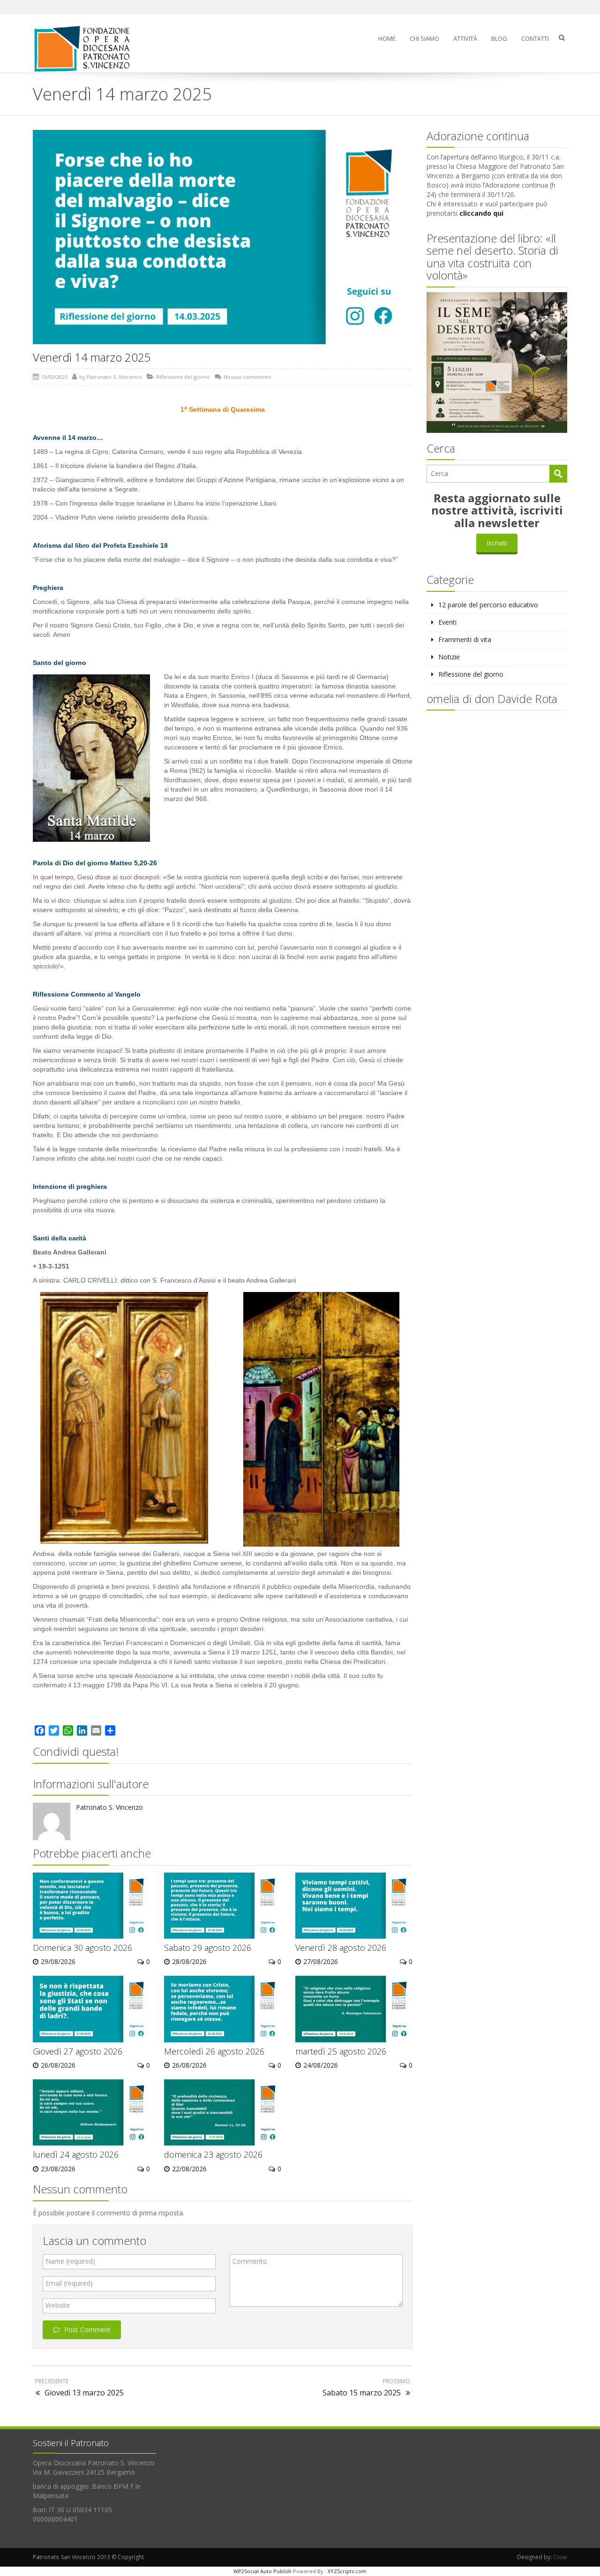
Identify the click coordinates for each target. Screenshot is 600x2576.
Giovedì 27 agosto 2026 (78, 2051)
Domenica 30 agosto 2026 (82, 1948)
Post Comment (87, 2330)
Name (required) (70, 2261)
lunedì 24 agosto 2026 (76, 2154)
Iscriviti (497, 543)
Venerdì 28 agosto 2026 (341, 1948)
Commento (250, 2261)
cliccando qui (481, 213)
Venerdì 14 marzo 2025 (92, 357)
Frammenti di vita (465, 639)
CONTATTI (535, 38)
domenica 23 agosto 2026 (213, 2154)
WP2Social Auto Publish (262, 2571)
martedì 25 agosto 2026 (341, 2051)
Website (58, 2305)
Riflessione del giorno (183, 377)
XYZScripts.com (347, 2571)
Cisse (560, 2557)
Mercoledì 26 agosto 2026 (214, 2051)
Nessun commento (247, 377)
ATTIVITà (465, 38)
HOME (387, 38)
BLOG (499, 38)
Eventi (447, 622)
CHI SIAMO (424, 38)
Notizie (449, 657)
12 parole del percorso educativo (488, 605)
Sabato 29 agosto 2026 (208, 1948)
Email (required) (69, 2283)
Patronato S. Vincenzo (114, 377)
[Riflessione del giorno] (86, 49)
